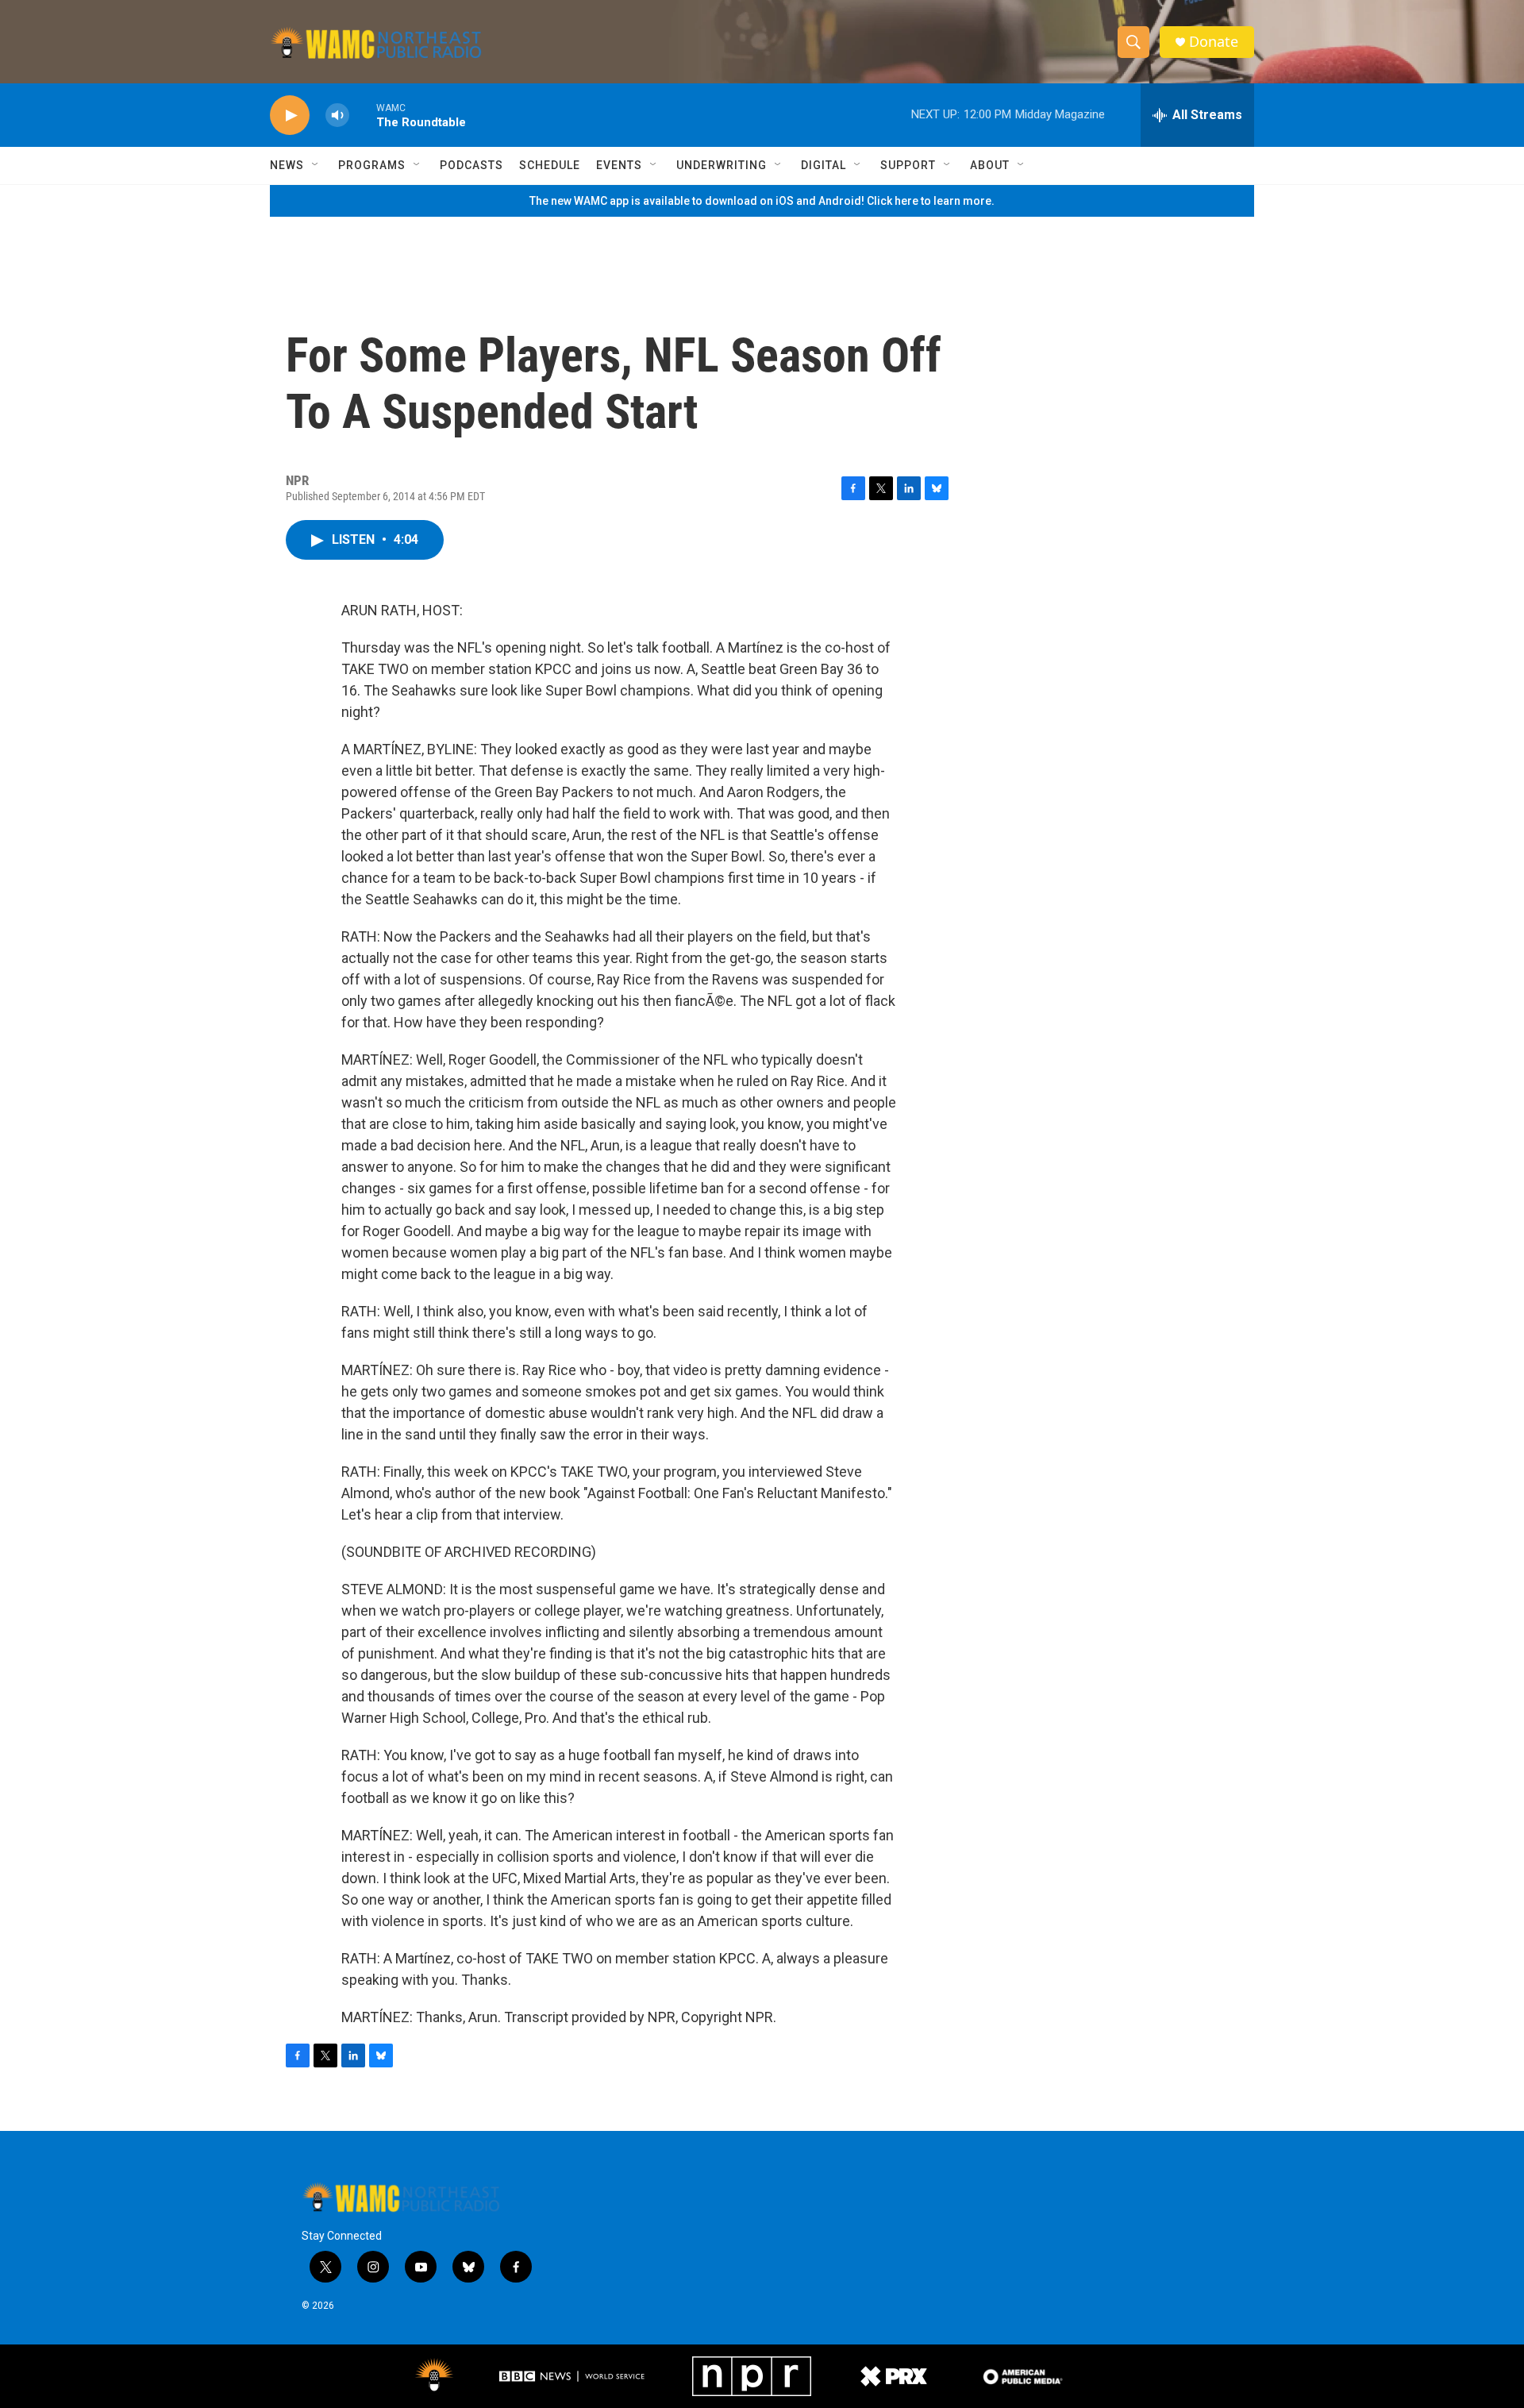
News (287, 165)
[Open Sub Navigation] (316, 165)
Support (908, 165)
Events (619, 165)
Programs (372, 165)
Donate (1214, 42)
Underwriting (722, 165)
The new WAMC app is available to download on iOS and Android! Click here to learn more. (762, 201)
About (990, 165)
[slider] (363, 115)
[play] (290, 116)
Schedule (550, 165)
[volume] (337, 116)
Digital (824, 165)
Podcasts (471, 165)
